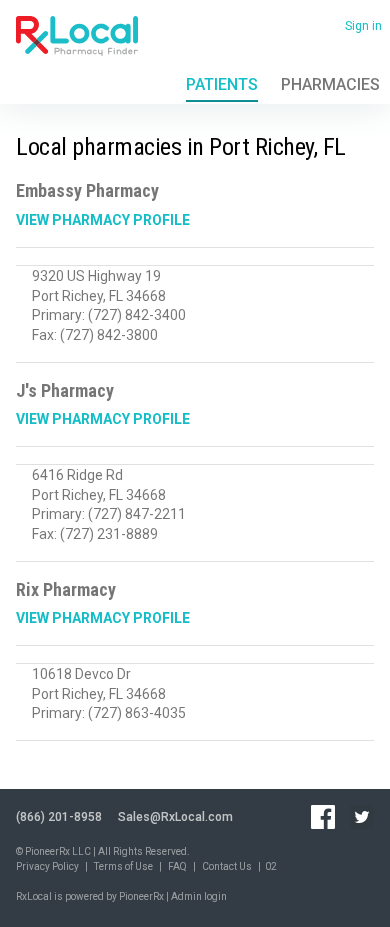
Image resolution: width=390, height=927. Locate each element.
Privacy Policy (47, 866)
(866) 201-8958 (59, 817)
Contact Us (227, 866)
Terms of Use (123, 866)
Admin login (199, 896)
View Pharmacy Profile (103, 220)
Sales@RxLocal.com (175, 817)
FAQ (177, 866)
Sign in (363, 26)
